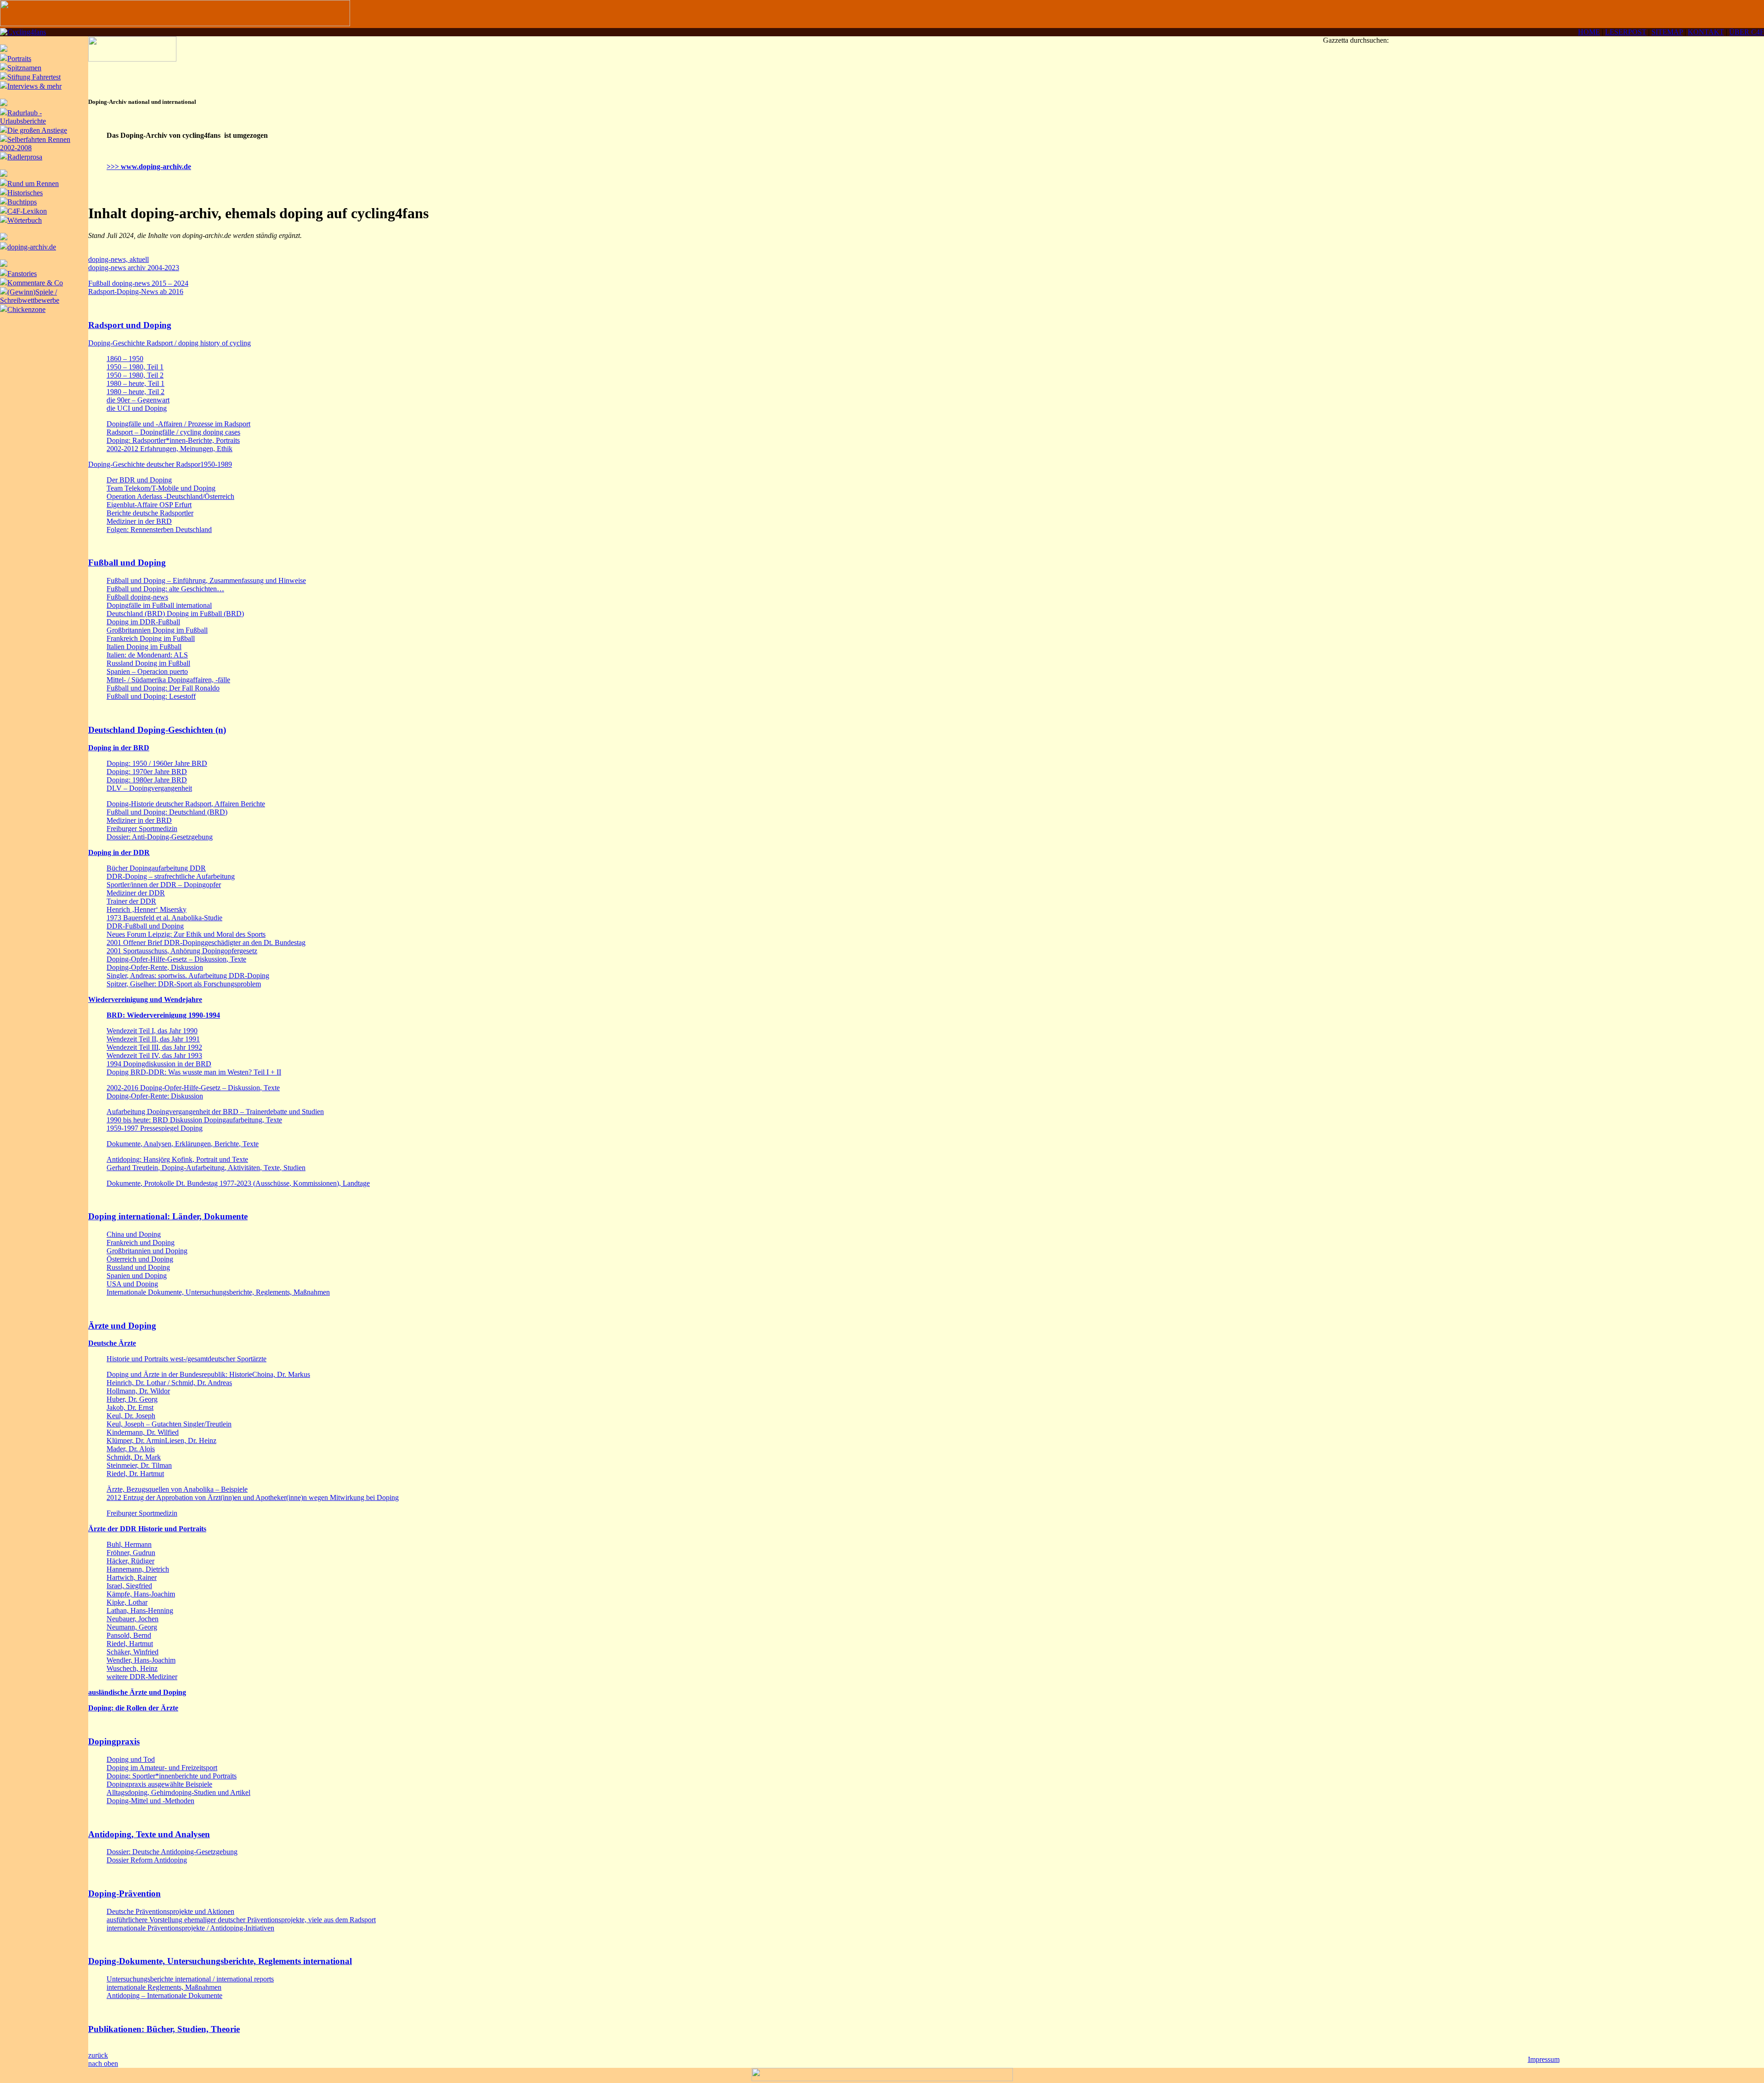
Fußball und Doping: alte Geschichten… (165, 589)
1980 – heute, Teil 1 (136, 383)
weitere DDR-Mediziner (142, 1677)
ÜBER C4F (1747, 32)
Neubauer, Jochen (133, 1619)
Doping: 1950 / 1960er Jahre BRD (157, 763)
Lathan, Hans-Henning (140, 1610)
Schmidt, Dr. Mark (134, 1457)
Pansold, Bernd (129, 1635)
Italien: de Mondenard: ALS (147, 655)
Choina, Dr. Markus (281, 1374)
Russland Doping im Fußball (148, 663)
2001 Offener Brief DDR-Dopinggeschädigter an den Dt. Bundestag (206, 942)
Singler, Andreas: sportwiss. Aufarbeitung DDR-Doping (188, 976)
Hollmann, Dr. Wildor (138, 1391)
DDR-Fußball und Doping (145, 926)
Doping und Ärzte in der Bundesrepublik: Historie (179, 1374)
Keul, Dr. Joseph (131, 1416)
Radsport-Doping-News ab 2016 (136, 292)
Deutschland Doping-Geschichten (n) (157, 730)
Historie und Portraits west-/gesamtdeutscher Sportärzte (187, 1359)
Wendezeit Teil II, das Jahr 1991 (153, 1039)
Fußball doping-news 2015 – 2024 (138, 283)
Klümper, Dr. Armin (136, 1441)
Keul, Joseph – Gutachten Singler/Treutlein (169, 1424)
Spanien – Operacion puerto (147, 671)
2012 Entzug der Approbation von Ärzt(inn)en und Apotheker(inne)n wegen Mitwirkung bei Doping (253, 1497)
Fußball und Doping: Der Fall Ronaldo (163, 688)
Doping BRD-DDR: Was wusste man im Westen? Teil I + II (194, 1072)
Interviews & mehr (34, 86)
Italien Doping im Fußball (144, 647)
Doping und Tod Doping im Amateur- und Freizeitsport (162, 1763)
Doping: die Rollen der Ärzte (133, 1708)
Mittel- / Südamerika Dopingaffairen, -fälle (168, 680)
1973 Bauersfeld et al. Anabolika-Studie (164, 918)
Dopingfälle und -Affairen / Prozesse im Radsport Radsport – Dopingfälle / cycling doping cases (178, 428)
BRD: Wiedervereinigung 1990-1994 (163, 1015)
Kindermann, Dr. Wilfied (143, 1432)
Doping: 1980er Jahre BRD (147, 780)
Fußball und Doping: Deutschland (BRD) (167, 812)
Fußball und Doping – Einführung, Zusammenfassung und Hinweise (206, 580)
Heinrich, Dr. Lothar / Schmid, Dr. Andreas (169, 1383)
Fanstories (22, 274)
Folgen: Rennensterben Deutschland (159, 529)
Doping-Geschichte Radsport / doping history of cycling (170, 343)
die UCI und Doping (137, 408)
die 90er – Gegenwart (138, 400)
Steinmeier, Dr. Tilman (139, 1465)
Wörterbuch (25, 220)
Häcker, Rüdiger (130, 1561)
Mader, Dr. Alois (131, 1449)
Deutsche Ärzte (112, 1343)
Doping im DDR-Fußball (143, 622)
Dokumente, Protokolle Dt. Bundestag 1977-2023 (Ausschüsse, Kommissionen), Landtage (238, 1183)
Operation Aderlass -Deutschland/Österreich (170, 496)
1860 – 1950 (125, 359)
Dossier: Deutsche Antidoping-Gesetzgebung (172, 1852)
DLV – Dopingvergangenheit (149, 788)
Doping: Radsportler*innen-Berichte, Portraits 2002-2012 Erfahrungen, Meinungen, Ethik (173, 444)
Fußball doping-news (137, 597)
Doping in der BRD (119, 748)
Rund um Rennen (33, 184)
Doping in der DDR (119, 852)
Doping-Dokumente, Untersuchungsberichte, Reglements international (220, 1961)
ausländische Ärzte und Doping (137, 1692)
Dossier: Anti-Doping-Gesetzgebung (160, 837)
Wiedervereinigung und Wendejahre (145, 999)
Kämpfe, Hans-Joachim (141, 1594)
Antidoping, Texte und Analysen (149, 1834)
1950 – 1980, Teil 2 (135, 375)
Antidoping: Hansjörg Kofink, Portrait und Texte (177, 1159)
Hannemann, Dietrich (138, 1569)
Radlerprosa (25, 157)
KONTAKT (1706, 32)
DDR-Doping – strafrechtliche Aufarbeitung (171, 876)
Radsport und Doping (130, 325)
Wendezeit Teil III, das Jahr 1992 (154, 1047)
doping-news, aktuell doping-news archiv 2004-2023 (134, 263)
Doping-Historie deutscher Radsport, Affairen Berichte (186, 804)
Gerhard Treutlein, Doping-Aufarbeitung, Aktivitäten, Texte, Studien (206, 1168)
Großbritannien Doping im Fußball (157, 630)
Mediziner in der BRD (139, 521)
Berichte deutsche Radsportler (150, 513)
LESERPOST (1626, 32)
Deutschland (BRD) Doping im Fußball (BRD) (175, 614)
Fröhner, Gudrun (131, 1553)
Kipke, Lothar (127, 1602)
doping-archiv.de (32, 247)
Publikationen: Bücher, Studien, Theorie (164, 2029)
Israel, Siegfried (129, 1586)
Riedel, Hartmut (130, 1644)
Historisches (25, 193)
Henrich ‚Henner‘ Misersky (147, 909)
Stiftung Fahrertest (34, 77)
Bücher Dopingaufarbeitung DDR (156, 868)
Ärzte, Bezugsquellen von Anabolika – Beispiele (177, 1489)
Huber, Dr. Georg (132, 1399)
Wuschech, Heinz (132, 1668)
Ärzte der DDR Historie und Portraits (147, 1529)
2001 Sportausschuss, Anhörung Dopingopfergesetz (182, 951)
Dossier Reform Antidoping (147, 1860)
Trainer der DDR (131, 901)
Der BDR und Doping (139, 480)
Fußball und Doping (127, 563)
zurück (98, 2055)
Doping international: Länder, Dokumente (168, 1216)
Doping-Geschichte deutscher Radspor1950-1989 (160, 464)
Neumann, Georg (132, 1627)
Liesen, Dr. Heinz (191, 1441)
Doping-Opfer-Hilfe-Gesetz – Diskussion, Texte (176, 959)
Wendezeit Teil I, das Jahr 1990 (152, 1031)
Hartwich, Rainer (132, 1577)
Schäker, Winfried (133, 1652)
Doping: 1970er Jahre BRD (147, 772)
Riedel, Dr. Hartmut (135, 1474)
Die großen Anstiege (37, 130)
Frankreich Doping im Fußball (151, 638)
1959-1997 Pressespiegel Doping (155, 1128)
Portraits (19, 59)
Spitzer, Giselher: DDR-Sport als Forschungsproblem (184, 984)
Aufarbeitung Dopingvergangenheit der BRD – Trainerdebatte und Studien (215, 1112)
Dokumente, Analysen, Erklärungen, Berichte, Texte (183, 1144)
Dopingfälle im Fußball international (159, 605)
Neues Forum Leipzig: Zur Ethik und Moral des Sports (186, 934)
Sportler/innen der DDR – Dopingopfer (164, 885)
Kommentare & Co (35, 283)
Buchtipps (22, 202)
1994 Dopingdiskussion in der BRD (159, 1064)
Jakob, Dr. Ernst (130, 1407)
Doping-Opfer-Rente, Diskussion (155, 967)
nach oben (103, 2063)
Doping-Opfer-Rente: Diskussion (155, 1096)
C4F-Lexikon (27, 211)
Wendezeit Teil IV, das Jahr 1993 (154, 1056)
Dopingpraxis (114, 1741)
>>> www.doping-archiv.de (149, 167)
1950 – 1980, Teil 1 (135, 367)
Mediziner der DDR (136, 893)
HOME (1589, 32)
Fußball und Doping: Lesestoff (151, 696)
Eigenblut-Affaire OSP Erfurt (149, 505)
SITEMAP (1667, 32)
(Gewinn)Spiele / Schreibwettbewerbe (30, 296)
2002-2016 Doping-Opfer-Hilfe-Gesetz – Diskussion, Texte (193, 1088)
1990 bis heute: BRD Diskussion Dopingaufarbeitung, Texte (194, 1120)
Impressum (1544, 2059)
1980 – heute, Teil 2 (136, 392)
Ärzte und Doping (122, 1326)
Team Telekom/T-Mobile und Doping (161, 488)
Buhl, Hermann (129, 1544)
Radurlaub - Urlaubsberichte (23, 117)
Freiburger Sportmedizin (142, 829)
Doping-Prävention (124, 1893)
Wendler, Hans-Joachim (141, 1660)
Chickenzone (26, 309)
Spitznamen (24, 68)
